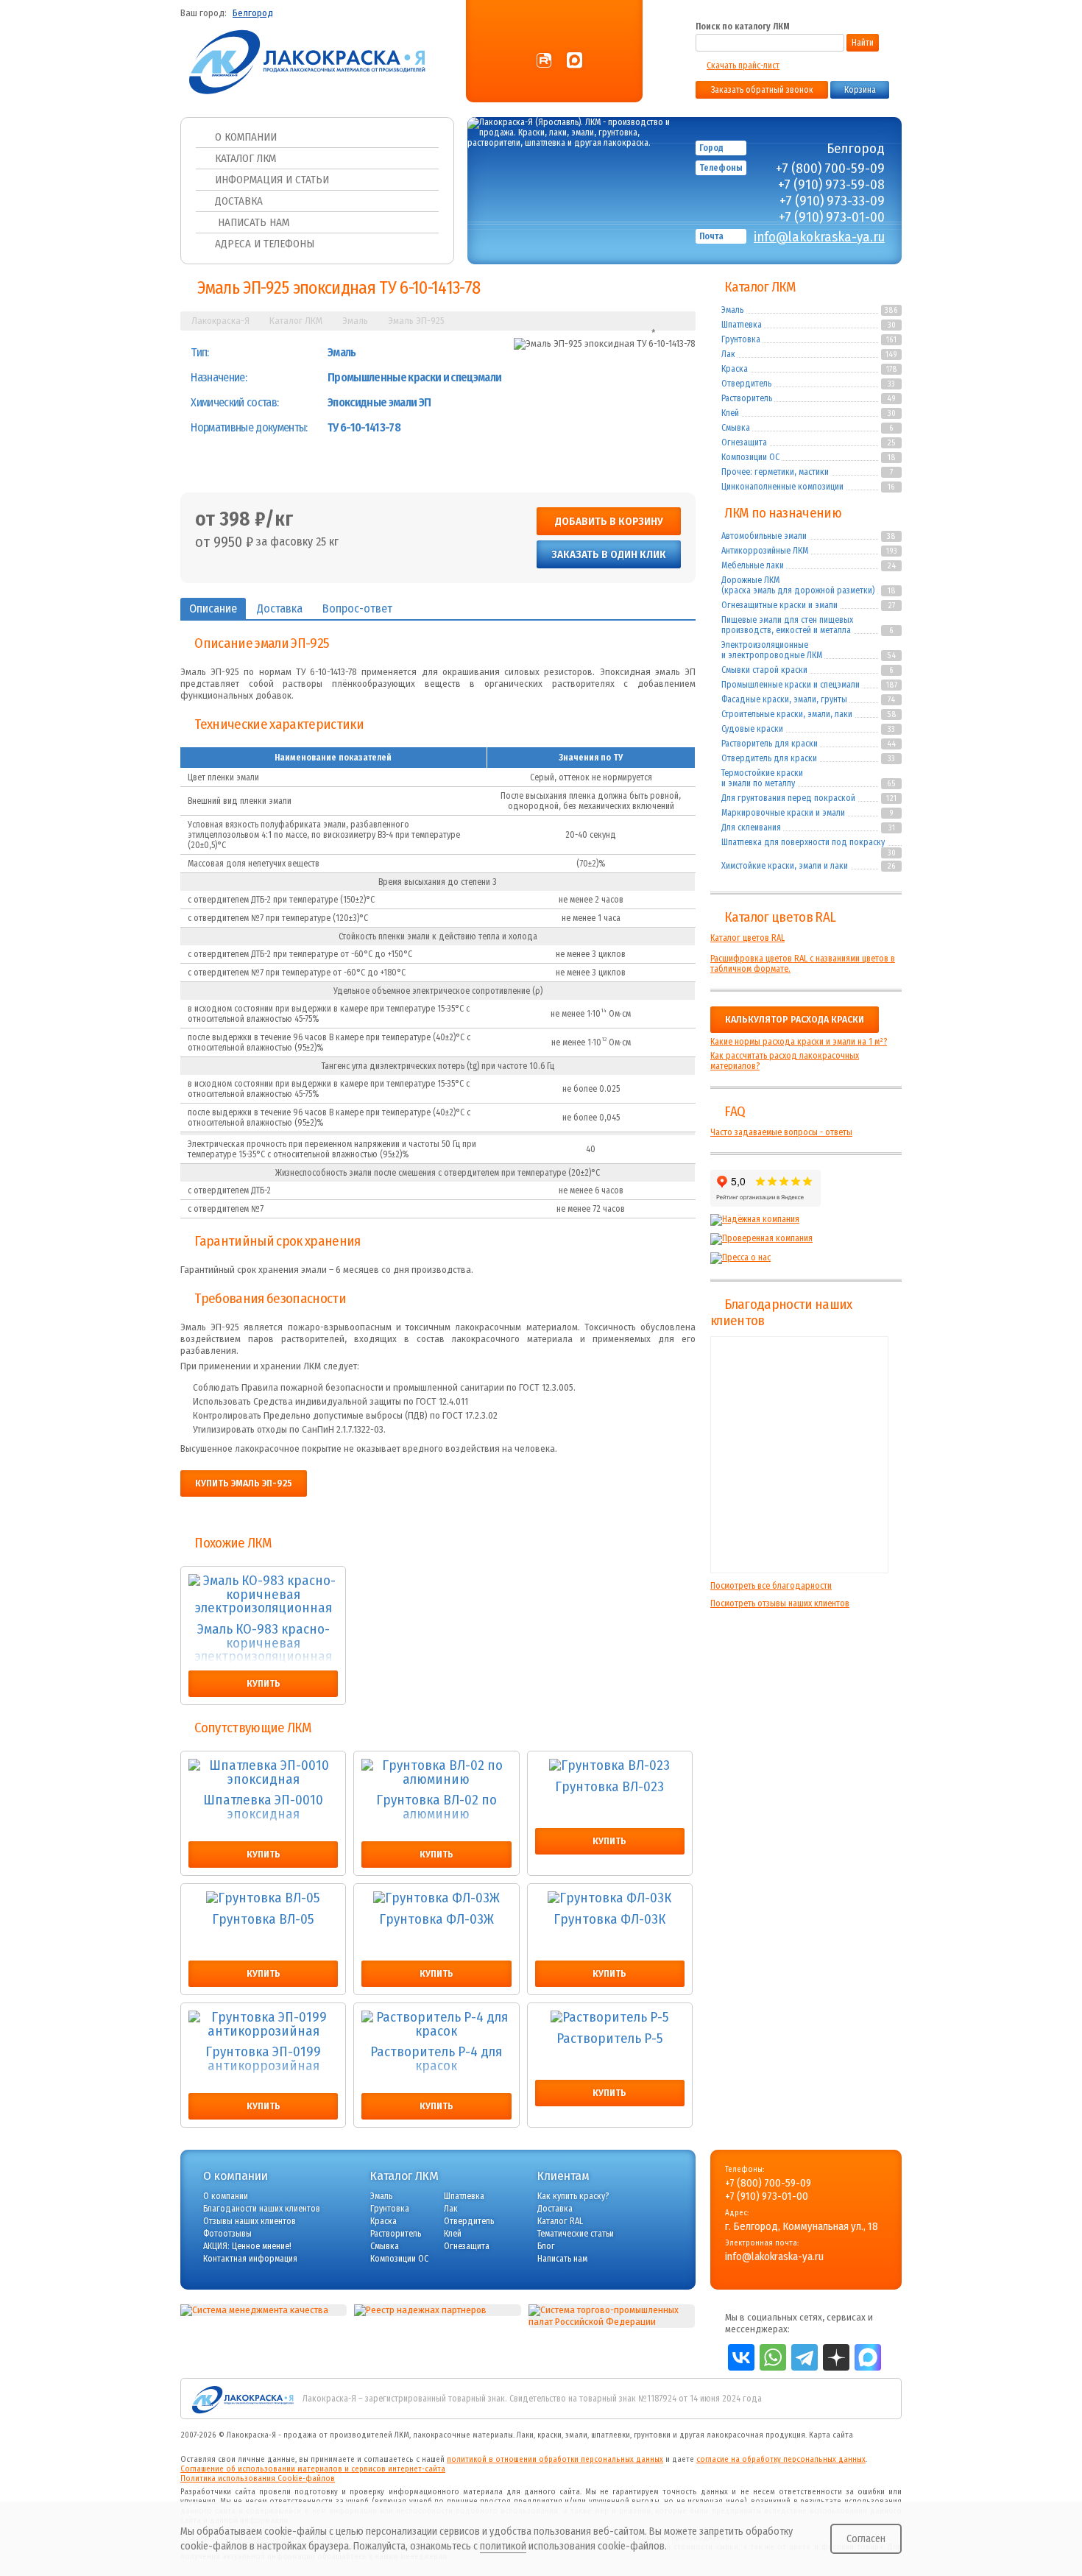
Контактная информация (250, 2259)
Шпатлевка (742, 325)
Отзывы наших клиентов (799, 1455)
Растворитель (747, 398)
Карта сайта (831, 2435)
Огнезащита (744, 442)
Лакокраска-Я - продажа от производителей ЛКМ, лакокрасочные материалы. (371, 2435)
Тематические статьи (576, 2234)
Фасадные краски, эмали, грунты (784, 699)
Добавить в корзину (609, 521)
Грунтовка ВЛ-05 (263, 1920)
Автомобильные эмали (764, 536)
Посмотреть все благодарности (771, 1586)
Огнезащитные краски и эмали (779, 605)
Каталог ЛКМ (245, 158)
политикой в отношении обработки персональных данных (555, 2459)
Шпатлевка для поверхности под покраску (803, 842)
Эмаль (732, 310)
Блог (546, 2246)
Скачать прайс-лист (743, 66)
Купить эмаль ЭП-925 (244, 1483)
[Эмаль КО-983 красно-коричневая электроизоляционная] (263, 1595)
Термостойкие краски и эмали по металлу (762, 778)
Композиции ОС (750, 457)
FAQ (735, 1112)
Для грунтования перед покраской (788, 798)
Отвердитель (746, 384)
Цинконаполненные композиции (782, 487)
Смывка (736, 428)
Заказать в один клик (609, 554)
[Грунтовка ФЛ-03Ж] (436, 1898)
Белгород (253, 13)
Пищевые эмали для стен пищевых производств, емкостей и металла (787, 625)
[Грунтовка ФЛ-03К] (610, 1898)
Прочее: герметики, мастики (775, 472)
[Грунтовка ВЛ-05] (263, 1898)
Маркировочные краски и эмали (783, 813)
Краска (735, 369)
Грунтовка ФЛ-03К (609, 1920)
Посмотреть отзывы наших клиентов (780, 1603)
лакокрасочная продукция (756, 2435)
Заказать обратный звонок (762, 90)
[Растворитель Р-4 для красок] (436, 2024)
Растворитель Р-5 (610, 2039)
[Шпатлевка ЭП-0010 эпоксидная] (263, 1772)
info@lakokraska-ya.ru (819, 237)
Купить (264, 1684)
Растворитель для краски (770, 744)
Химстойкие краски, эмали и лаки (785, 866)
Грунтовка (741, 339)
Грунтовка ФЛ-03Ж (436, 1920)
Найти (863, 43)
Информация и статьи (272, 180)
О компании (246, 137)
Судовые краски (752, 729)
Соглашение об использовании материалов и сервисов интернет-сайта (313, 2469)
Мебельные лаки (753, 565)
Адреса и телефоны (265, 244)
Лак (728, 354)
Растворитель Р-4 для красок (436, 2060)
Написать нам (252, 222)
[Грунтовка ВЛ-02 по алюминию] (436, 1772)
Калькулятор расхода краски (795, 1020)
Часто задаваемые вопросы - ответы (781, 1132)
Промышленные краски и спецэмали (791, 685)
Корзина (860, 90)
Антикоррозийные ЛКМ (765, 551)
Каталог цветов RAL (780, 917)
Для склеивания (751, 828)
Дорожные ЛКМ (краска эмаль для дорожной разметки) (798, 585)
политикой (503, 2546)
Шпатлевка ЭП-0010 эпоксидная (263, 1808)
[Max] (574, 61)
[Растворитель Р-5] (610, 2018)
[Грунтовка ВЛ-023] (610, 1766)
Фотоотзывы (227, 2234)
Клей (730, 413)
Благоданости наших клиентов (262, 2209)
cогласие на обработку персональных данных (781, 2459)
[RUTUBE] (544, 61)
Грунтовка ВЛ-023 (609, 1788)
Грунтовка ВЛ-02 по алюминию (436, 1808)
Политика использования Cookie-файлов (258, 2478)
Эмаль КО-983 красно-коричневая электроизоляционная (264, 1643)
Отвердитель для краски (769, 758)
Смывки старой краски (764, 670)
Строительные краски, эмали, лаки (787, 714)
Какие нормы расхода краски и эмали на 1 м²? (799, 1042)
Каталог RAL (560, 2221)
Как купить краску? (573, 2196)
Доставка (239, 201)
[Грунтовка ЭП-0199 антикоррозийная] (263, 2024)
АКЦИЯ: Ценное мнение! (247, 2246)
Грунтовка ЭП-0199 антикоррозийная (263, 2060)
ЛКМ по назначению (783, 513)
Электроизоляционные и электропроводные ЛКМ (772, 650)
